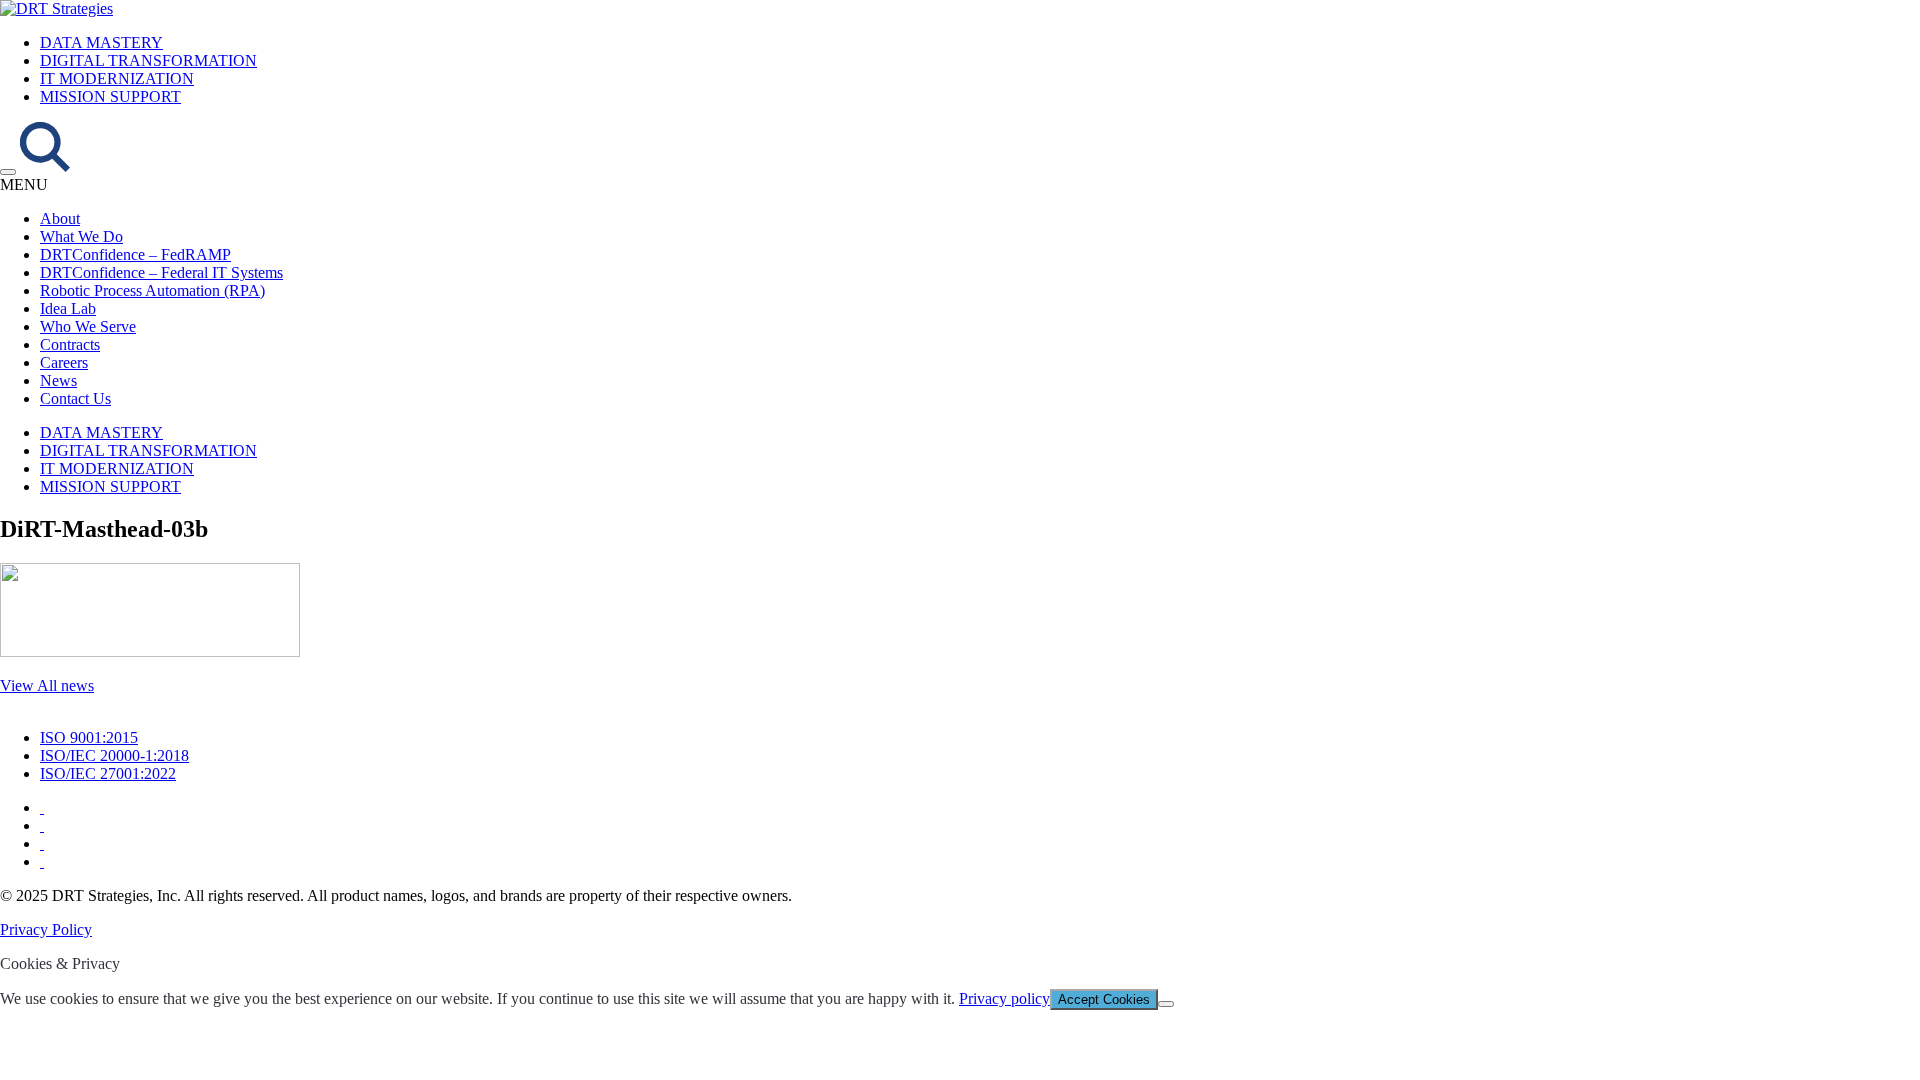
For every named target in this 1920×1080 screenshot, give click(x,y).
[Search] (45, 166)
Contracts (70, 344)
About (60, 218)
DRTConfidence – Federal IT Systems (161, 272)
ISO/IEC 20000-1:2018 (114, 755)
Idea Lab (68, 308)
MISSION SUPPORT (110, 96)
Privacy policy (1004, 998)
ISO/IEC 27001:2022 (108, 773)
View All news (47, 685)
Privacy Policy (46, 929)
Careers (64, 362)
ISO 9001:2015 (89, 737)
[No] (1166, 1004)
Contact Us (75, 398)
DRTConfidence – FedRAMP (135, 254)
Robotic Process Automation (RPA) (152, 290)
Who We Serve (88, 326)
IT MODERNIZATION (117, 78)
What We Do (81, 236)
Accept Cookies (1104, 999)
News (58, 380)
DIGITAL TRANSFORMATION (148, 60)
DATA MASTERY (101, 42)
